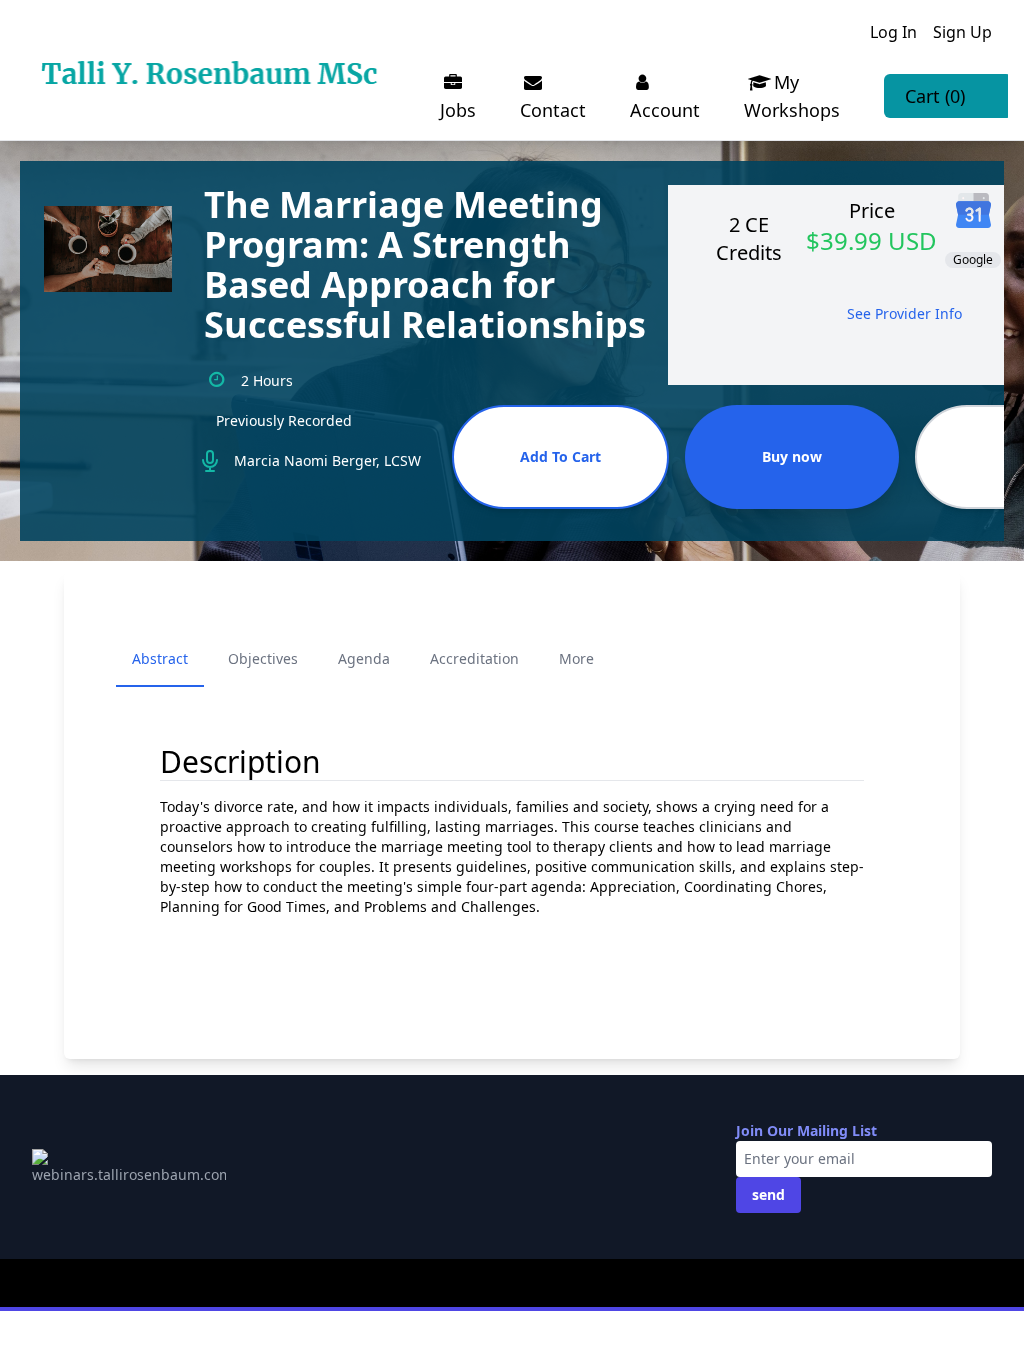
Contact (553, 110)
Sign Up (962, 32)
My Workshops (792, 96)
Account (665, 110)
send (768, 1194)
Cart (935, 96)
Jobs (458, 110)
